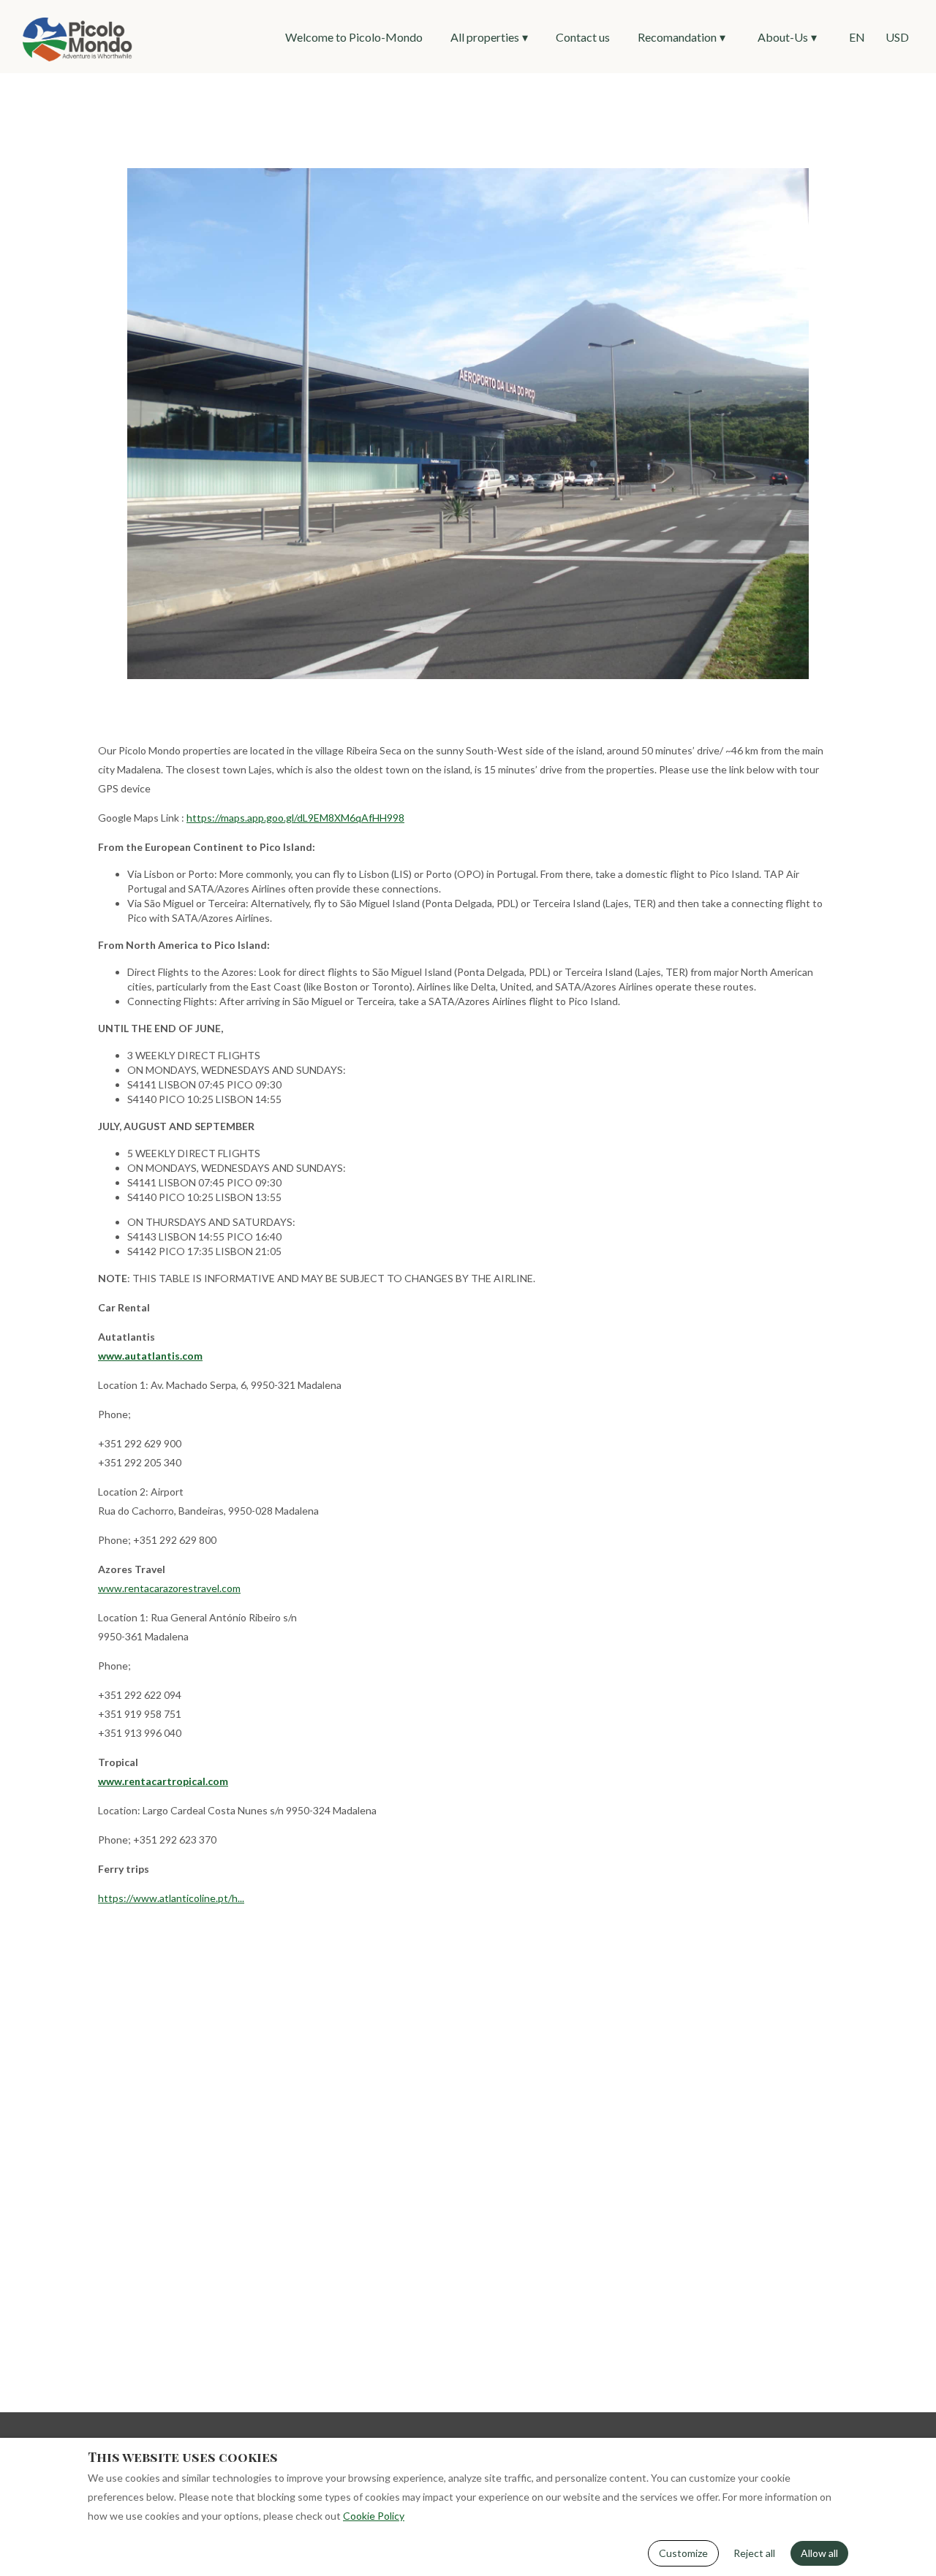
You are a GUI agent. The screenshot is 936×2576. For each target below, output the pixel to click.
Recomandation (682, 37)
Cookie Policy (374, 2516)
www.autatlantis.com (150, 1356)
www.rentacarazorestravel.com (169, 1588)
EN (857, 37)
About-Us (787, 37)
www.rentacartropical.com (163, 1781)
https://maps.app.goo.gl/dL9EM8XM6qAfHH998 (295, 818)
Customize (683, 2553)
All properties (489, 37)
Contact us (583, 37)
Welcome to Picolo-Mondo (354, 37)
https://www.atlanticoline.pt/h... (171, 1898)
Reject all (754, 2553)
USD (897, 37)
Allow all (819, 2553)
